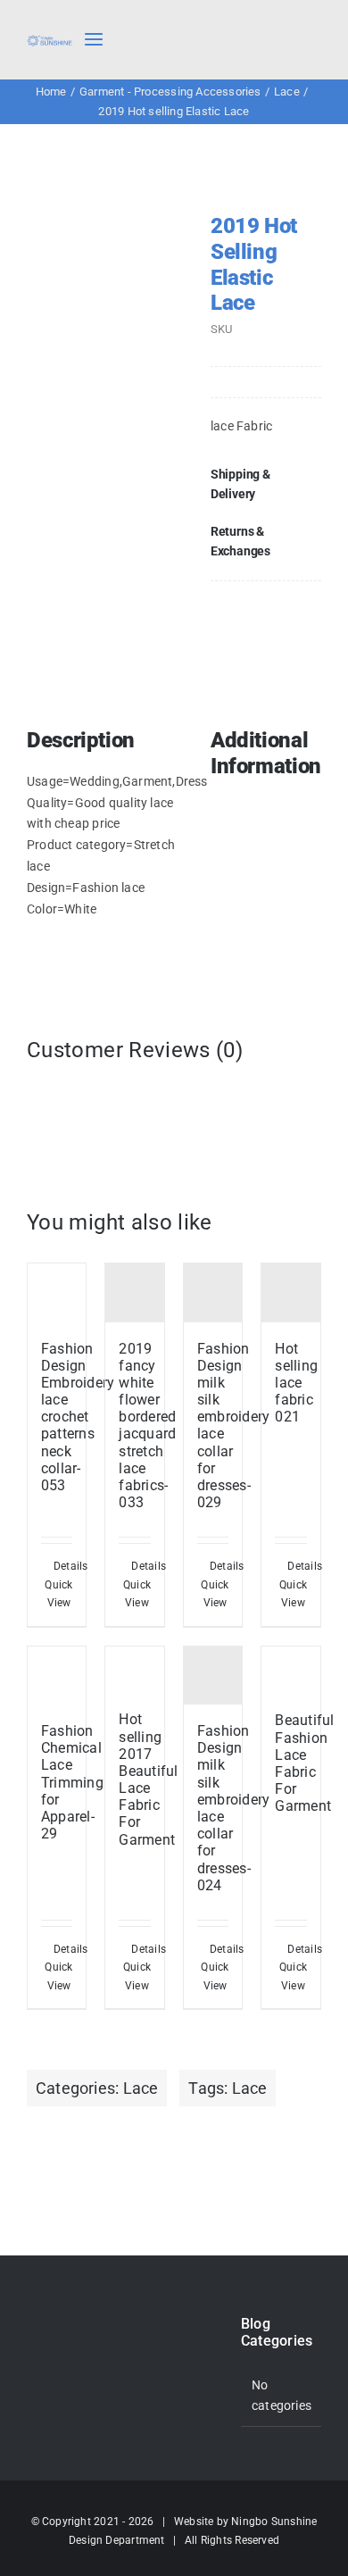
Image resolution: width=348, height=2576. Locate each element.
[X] (278, 606)
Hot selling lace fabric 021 (296, 1383)
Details (63, 1566)
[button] (266, 484)
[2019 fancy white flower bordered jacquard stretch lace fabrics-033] (135, 1293)
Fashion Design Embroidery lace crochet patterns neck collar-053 (78, 1417)
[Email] (307, 630)
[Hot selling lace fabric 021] (291, 1293)
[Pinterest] (307, 606)
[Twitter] (55, 2325)
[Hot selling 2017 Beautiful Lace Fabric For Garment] (135, 1670)
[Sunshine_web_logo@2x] (50, 40)
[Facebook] (249, 606)
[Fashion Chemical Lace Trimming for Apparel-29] (57, 1676)
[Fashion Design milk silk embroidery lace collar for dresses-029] (213, 1293)
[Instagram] (79, 2325)
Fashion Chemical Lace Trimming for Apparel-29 (72, 1782)
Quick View (58, 1594)
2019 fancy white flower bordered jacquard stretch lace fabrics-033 (147, 1426)
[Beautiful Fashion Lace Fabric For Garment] (291, 1671)
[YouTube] (32, 2355)
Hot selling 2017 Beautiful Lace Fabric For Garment (148, 1779)
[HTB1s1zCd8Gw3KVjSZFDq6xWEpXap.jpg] (111, 289)
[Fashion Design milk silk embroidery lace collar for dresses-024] (213, 1676)
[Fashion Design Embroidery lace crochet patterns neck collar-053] (57, 1293)
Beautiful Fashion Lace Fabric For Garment (304, 1763)
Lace (141, 2088)
